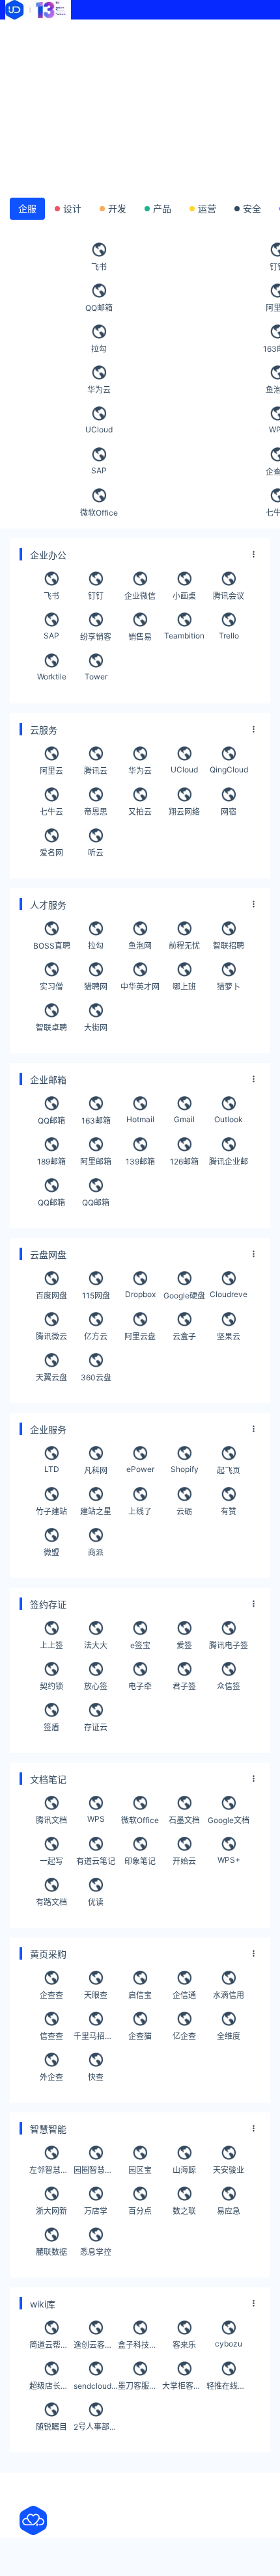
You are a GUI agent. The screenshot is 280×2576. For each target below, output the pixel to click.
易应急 (229, 2211)
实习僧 (51, 987)
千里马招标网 (96, 2036)
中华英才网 (140, 987)
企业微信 (140, 596)
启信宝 (140, 1995)
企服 (27, 208)
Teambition (184, 636)
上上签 (51, 1645)
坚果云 (229, 1336)
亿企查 (184, 2036)
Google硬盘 (184, 1295)
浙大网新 (51, 2211)
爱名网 (51, 853)
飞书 (99, 267)
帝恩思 (96, 812)
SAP (99, 470)
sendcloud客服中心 (96, 2386)
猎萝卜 (229, 987)
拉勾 (99, 349)
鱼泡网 (140, 946)
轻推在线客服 (229, 2386)
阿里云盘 (140, 1336)
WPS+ (229, 1860)
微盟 (51, 1552)
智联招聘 (229, 946)
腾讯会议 (229, 596)
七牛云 (51, 812)
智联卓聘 (51, 1028)
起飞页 (229, 1470)
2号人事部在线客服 (96, 2427)
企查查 (51, 1995)
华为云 (99, 390)
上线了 (140, 1511)
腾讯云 (96, 771)
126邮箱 (184, 1162)
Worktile (52, 677)
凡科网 (96, 1470)
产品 (162, 208)
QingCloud (229, 769)
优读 (96, 1902)
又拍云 (140, 812)
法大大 (96, 1645)
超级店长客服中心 (51, 2386)
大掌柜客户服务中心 (184, 2386)
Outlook (229, 1119)
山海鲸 (184, 2170)
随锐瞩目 (51, 2427)
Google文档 (229, 1820)
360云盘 (96, 1377)
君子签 (184, 1686)
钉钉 (96, 596)
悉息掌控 (96, 2252)
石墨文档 (184, 1820)
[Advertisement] (140, 104)
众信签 (229, 1686)
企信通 (184, 1995)
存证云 (96, 1727)
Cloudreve (229, 1294)
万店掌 (96, 2211)
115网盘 (96, 1295)
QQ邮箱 (99, 308)
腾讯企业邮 (229, 1162)
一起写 (51, 1861)
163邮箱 (96, 1121)
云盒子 (184, 1336)
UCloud (99, 429)
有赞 (229, 1511)
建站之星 (96, 1511)
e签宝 (140, 1645)
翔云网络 (184, 812)
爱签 (184, 1645)
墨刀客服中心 (140, 2386)
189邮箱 (51, 1162)
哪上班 (184, 987)
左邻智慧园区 (51, 2170)
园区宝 (140, 2170)
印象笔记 (140, 1861)
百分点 (140, 2211)
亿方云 (96, 1336)
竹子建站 (51, 1511)
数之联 (184, 2211)
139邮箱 (140, 1162)
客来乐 (184, 2345)
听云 (96, 853)
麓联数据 (51, 2252)
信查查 (51, 2036)
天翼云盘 (51, 1377)
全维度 (229, 2036)
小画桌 (184, 596)
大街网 (96, 1028)
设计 (72, 208)
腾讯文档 (51, 1820)
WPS (96, 1819)
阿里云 (51, 771)
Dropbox (140, 1294)
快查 (96, 2077)
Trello (229, 636)
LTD (52, 1469)
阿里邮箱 (96, 1162)
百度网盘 (51, 1295)
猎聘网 (96, 987)
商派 (96, 1552)
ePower (140, 1469)
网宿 (229, 812)
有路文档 (51, 1902)
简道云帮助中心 (51, 2345)
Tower (96, 677)
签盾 (51, 1727)
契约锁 (51, 1686)
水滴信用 (229, 1995)
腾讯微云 (51, 1336)
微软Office (99, 513)
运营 (207, 208)
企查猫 (140, 2036)
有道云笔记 (96, 1861)
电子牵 (140, 1686)
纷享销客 (96, 637)
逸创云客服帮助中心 (96, 2345)
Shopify (185, 1469)
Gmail (184, 1119)
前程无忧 (184, 946)
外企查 (51, 2077)
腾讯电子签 (229, 1645)
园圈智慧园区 (96, 2170)
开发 (117, 208)
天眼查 (96, 1995)
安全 (252, 208)
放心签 (96, 1686)
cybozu (229, 2344)
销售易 (140, 637)
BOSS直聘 (52, 946)
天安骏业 (229, 2170)
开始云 (184, 1861)
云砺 (184, 1511)
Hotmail (140, 1119)
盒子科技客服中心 (140, 2345)
